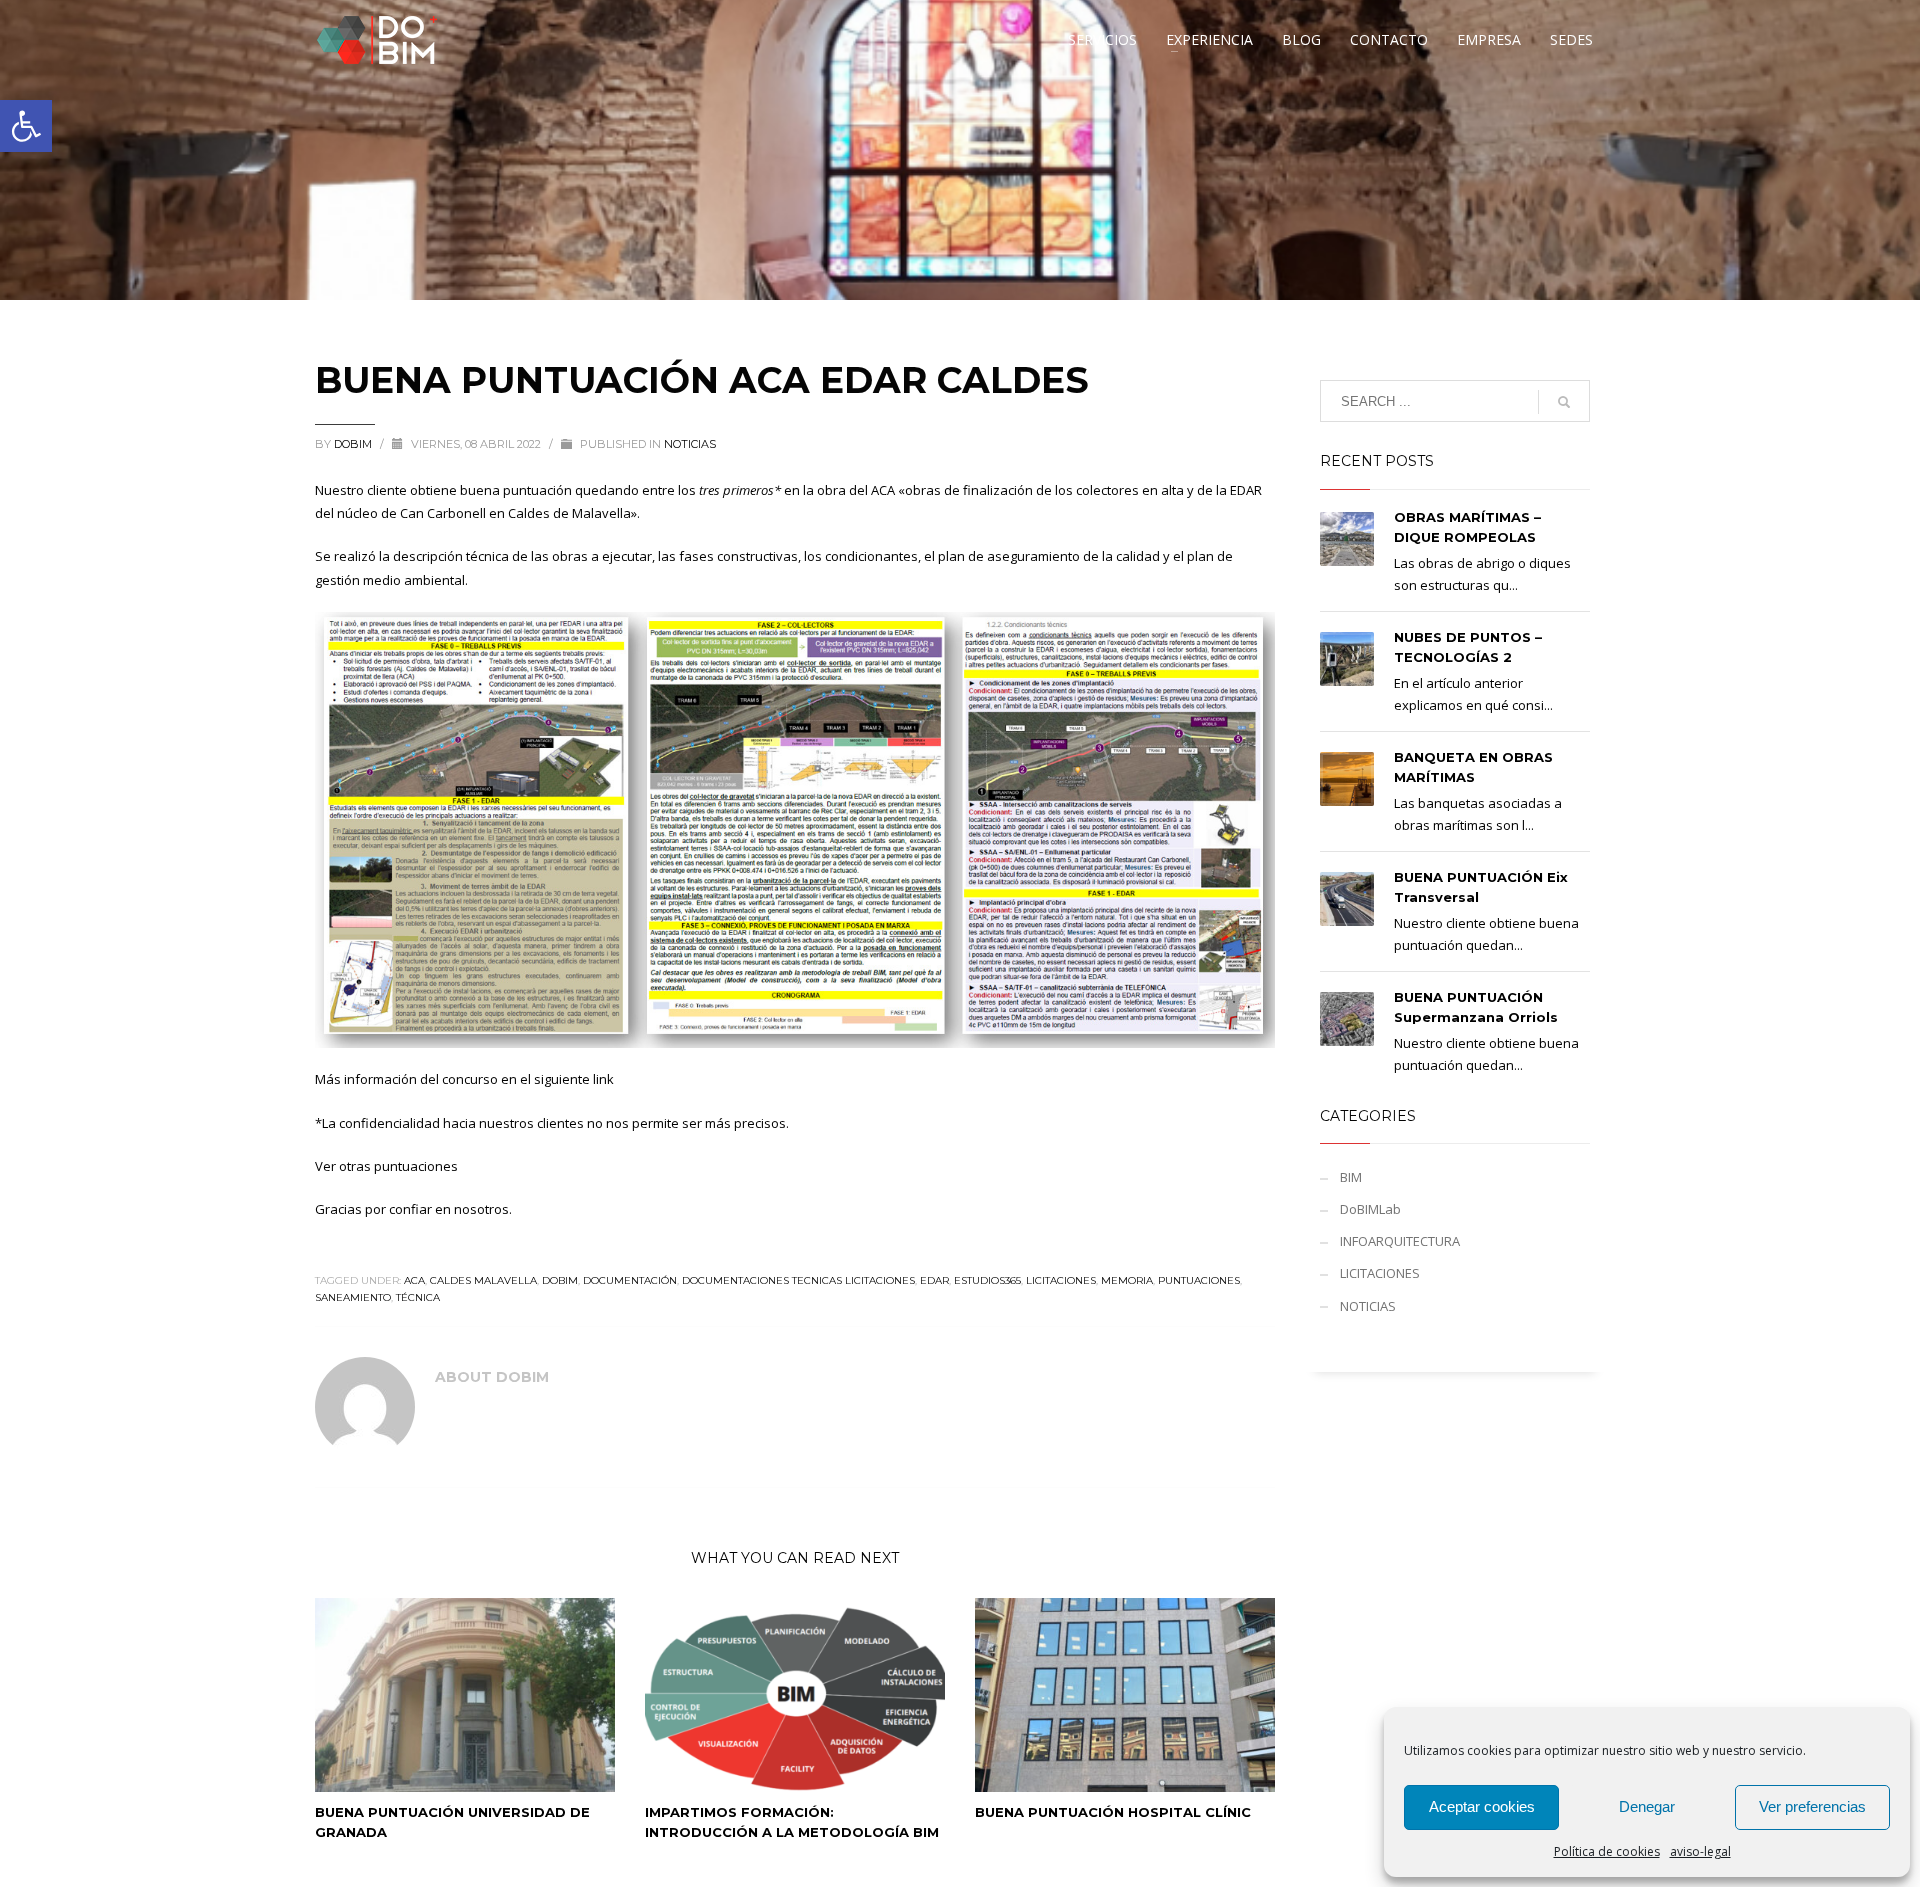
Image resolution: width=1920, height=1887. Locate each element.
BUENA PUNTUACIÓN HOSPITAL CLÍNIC (1113, 1812)
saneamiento (353, 1297)
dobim (560, 1280)
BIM (1351, 1177)
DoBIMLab (1370, 1209)
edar (934, 1280)
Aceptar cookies (1482, 1806)
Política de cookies (1607, 1851)
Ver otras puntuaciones (386, 1166)
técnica (418, 1297)
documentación (630, 1280)
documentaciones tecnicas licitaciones (798, 1280)
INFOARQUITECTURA (1400, 1241)
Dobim (354, 444)
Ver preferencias (1812, 1806)
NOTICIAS (690, 444)
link (603, 1079)
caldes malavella (483, 1280)
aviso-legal (1700, 1851)
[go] (1564, 402)
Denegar (1647, 1806)
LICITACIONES (1380, 1273)
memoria (1127, 1280)
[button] (26, 126)
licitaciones (1061, 1280)
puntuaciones (1199, 1280)
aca (414, 1280)
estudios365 (987, 1280)
